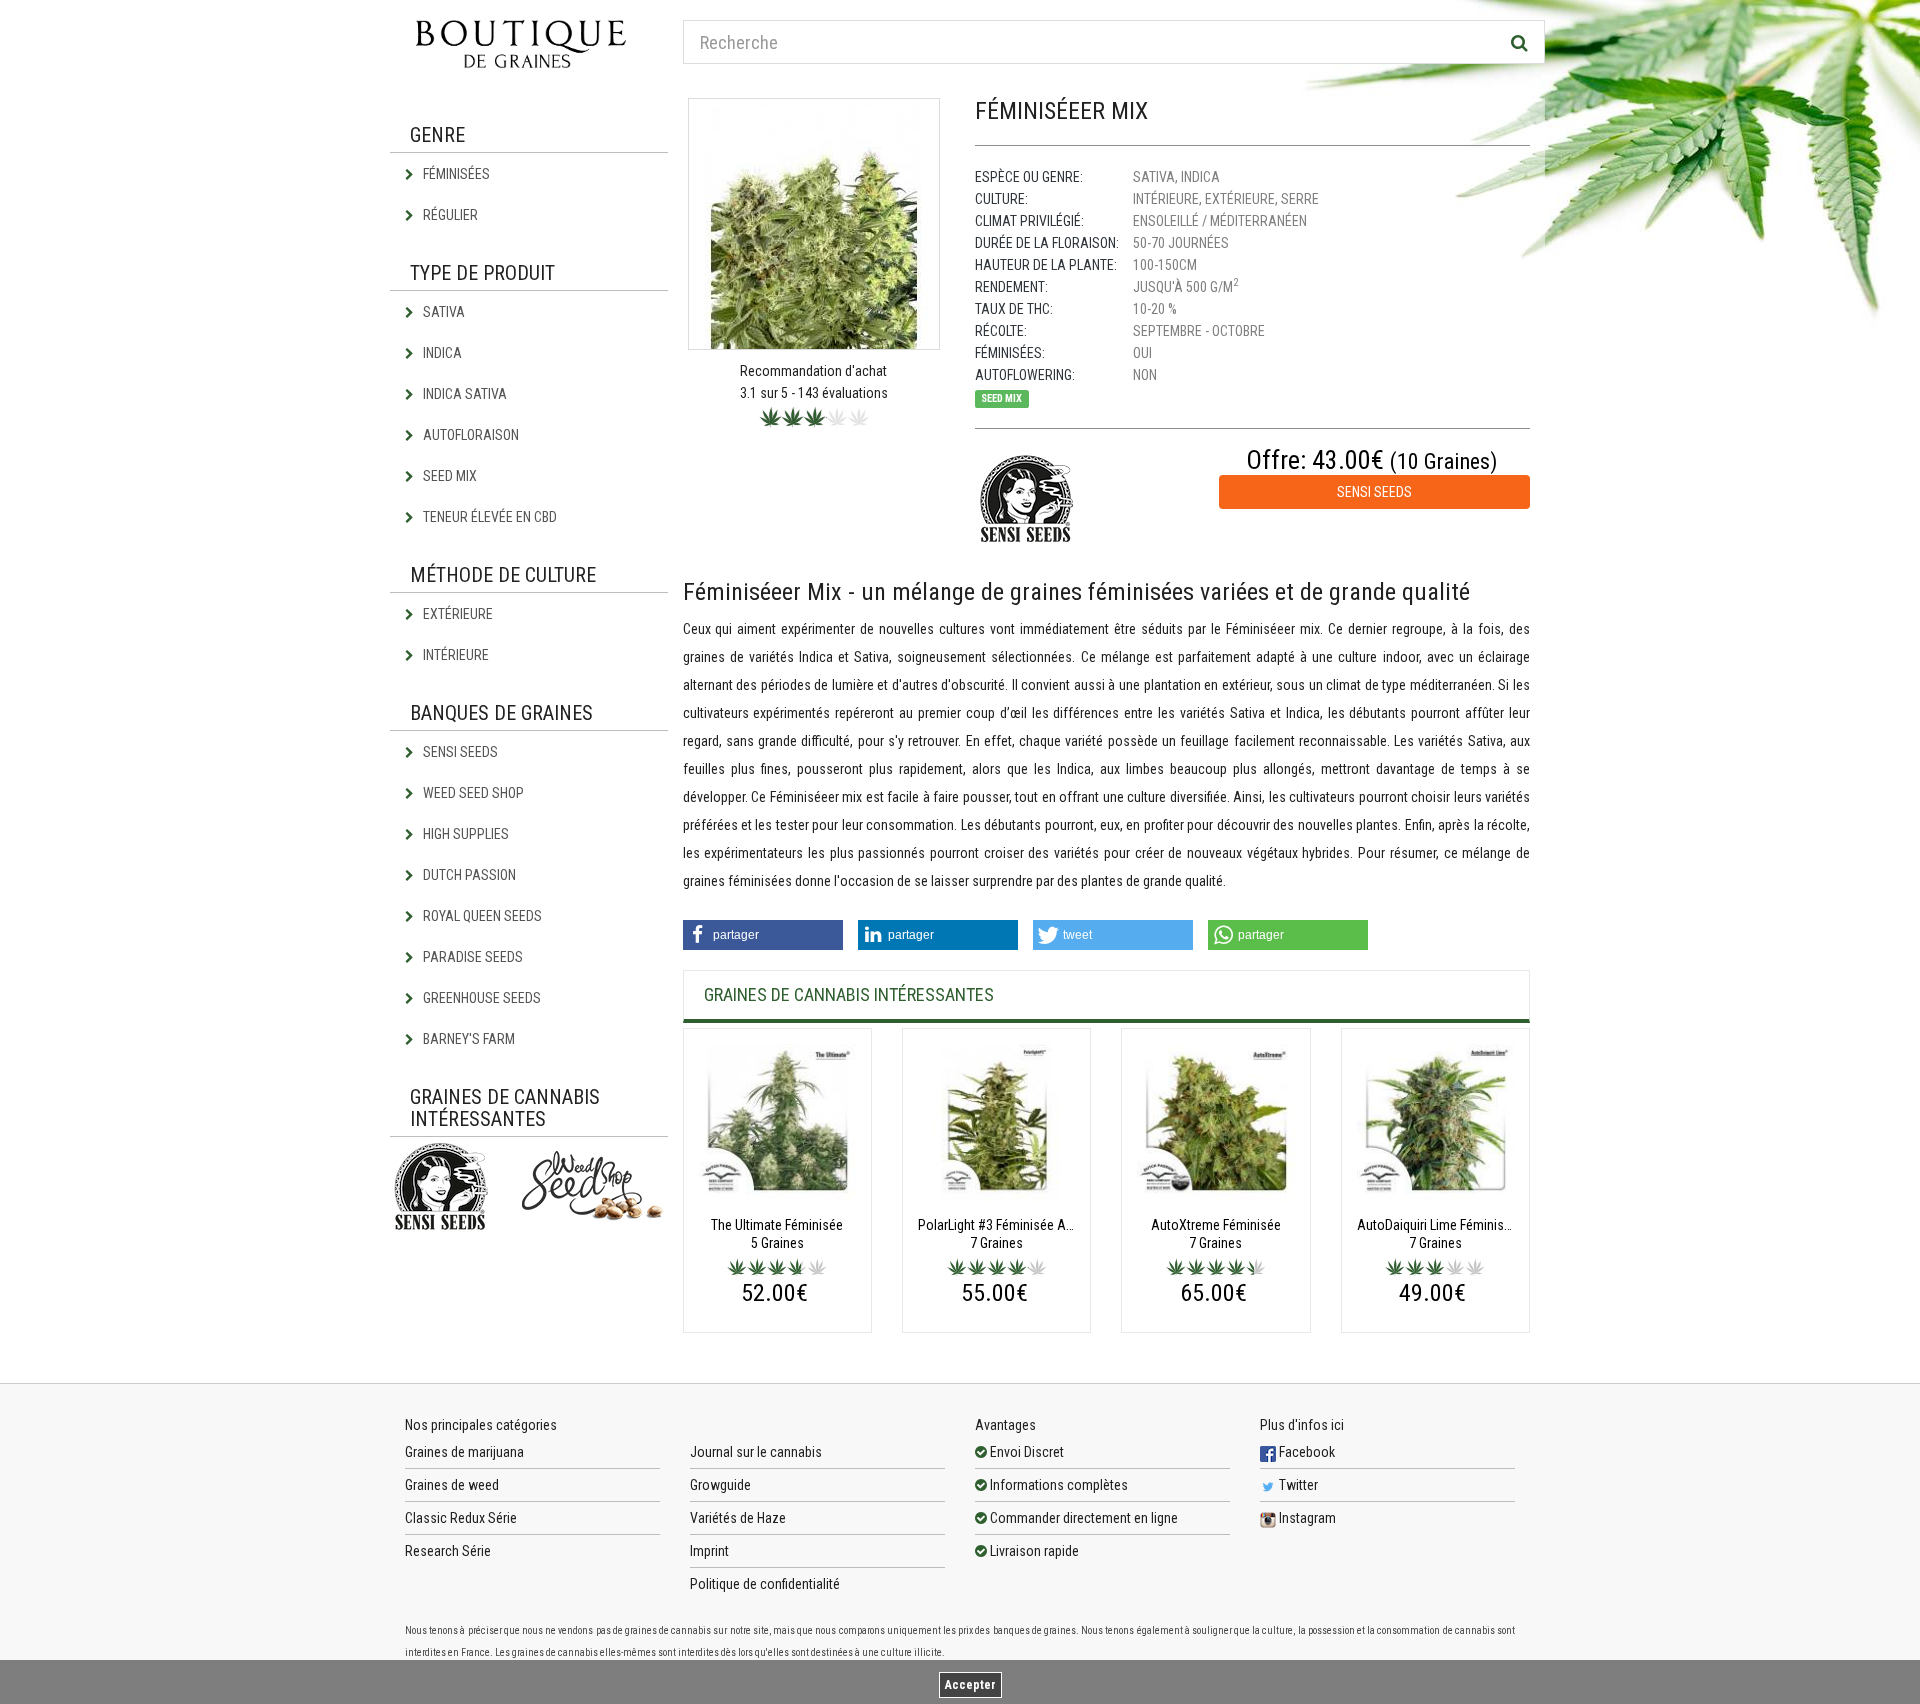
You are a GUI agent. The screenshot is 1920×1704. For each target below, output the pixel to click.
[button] (763, 935)
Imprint (709, 1551)
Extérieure (456, 614)
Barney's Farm (467, 1039)
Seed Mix (448, 476)
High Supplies (464, 834)
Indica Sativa (463, 394)
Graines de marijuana (464, 1452)
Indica (441, 353)
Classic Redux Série (461, 1518)
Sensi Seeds (459, 752)
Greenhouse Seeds (480, 998)
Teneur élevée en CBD (488, 517)
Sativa (442, 312)
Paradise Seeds (471, 957)
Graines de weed (452, 1485)
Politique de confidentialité (765, 1584)
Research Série (448, 1551)
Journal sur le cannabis (756, 1452)
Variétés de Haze (738, 1518)
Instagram (1306, 1518)
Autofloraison (469, 435)
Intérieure (454, 655)
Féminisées (455, 174)
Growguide (720, 1485)
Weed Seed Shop (472, 793)
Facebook (1305, 1452)
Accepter (970, 1685)
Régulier (449, 215)
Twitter (1297, 1485)
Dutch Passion (468, 875)
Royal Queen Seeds (481, 916)
